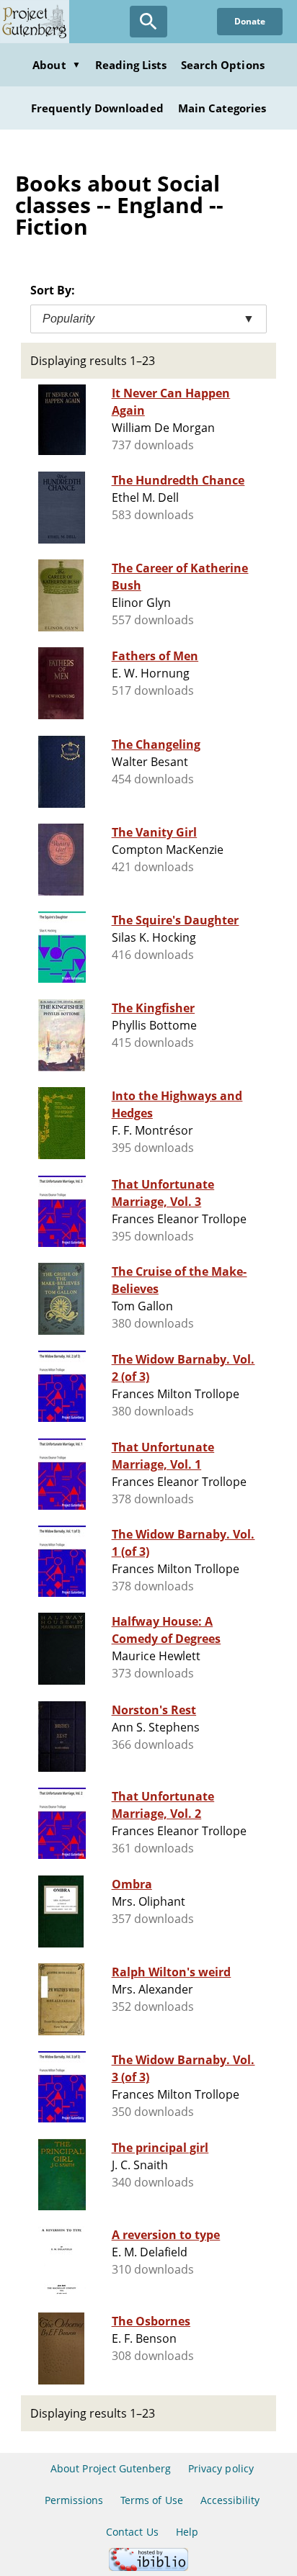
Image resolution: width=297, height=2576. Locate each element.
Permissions (74, 2500)
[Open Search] (148, 22)
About (56, 65)
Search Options (223, 65)
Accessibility (230, 2500)
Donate (250, 21)
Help (187, 2532)
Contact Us (132, 2532)
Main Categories (222, 108)
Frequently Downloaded (97, 108)
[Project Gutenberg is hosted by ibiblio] (148, 2567)
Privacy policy (221, 2468)
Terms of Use (151, 2500)
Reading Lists (131, 65)
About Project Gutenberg (111, 2468)
